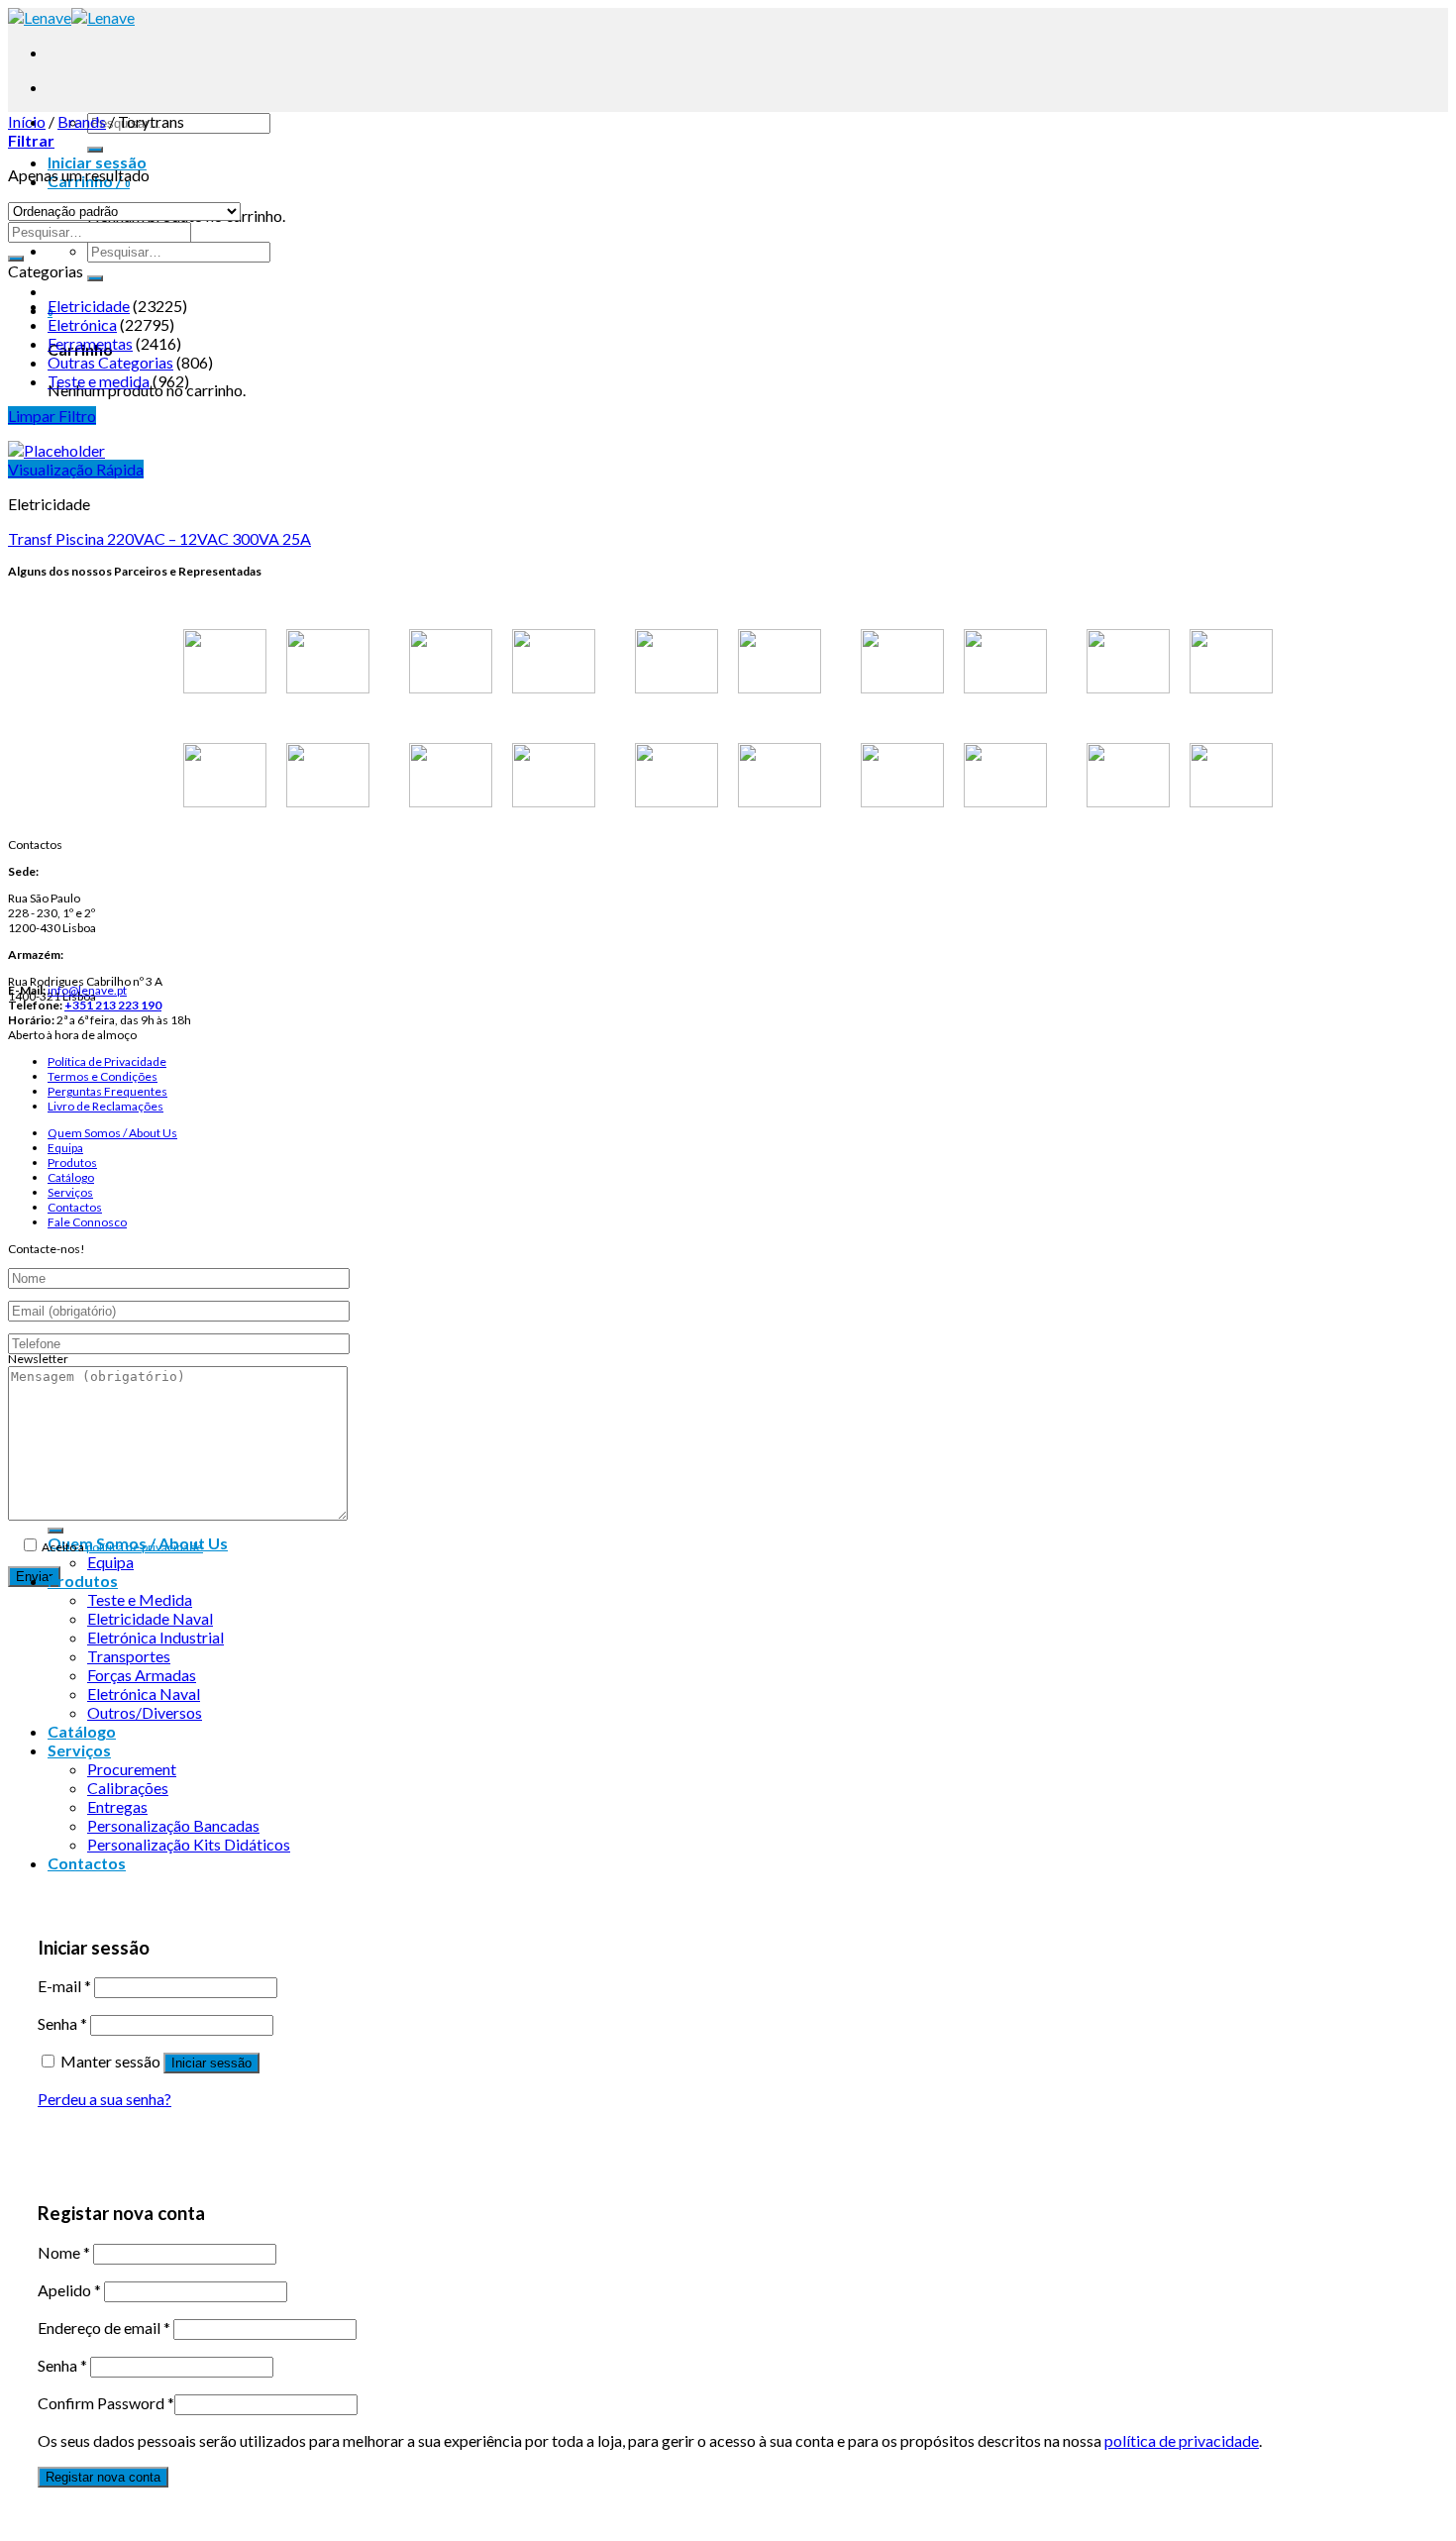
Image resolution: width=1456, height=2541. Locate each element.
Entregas (117, 1806)
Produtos (72, 1163)
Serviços (70, 1192)
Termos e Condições (103, 1076)
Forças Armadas (142, 1675)
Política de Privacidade (107, 1061)
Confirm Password (106, 2403)
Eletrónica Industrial (156, 1637)
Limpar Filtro (52, 416)
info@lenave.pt (87, 990)
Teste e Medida (140, 1599)
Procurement (132, 1769)
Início (27, 121)
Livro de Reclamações (105, 1106)
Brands (82, 121)
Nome (64, 2252)
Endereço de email (104, 2328)
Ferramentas (90, 343)
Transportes (129, 1656)
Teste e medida (99, 381)
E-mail (64, 1986)
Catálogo (71, 1177)
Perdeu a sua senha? (104, 2099)
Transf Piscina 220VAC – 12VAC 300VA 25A (159, 538)
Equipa (65, 1148)
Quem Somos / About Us (112, 1133)
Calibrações (128, 1788)
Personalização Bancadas (173, 1825)
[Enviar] (95, 150)
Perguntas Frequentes (107, 1091)
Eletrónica (82, 324)
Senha (62, 2023)
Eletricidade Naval (150, 1618)
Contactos (75, 1207)
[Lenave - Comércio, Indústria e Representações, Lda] (71, 17)
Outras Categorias (110, 362)
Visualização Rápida (76, 469)
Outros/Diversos (145, 1712)
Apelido (69, 2290)
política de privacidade (145, 1547)
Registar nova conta (103, 2477)
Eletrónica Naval (144, 1694)
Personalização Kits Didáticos (189, 1844)
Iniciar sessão (211, 2063)
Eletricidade (89, 306)
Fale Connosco (87, 1222)
